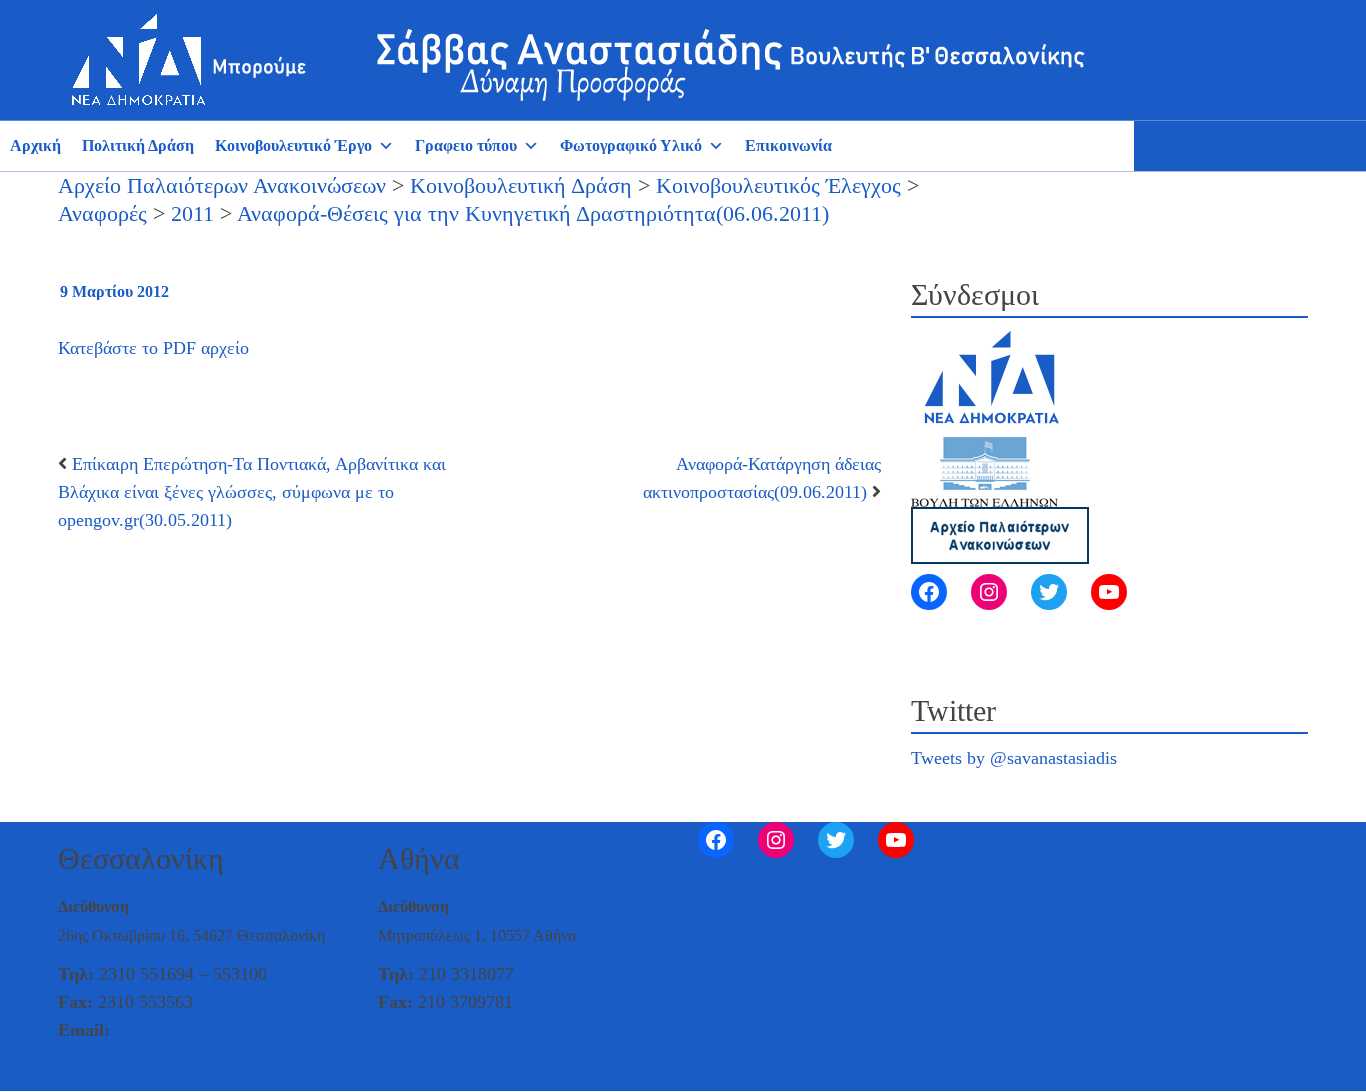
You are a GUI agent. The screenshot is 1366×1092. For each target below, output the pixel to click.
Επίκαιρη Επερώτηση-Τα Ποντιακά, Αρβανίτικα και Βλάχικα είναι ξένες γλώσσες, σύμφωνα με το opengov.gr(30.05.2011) (252, 492)
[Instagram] (989, 592)
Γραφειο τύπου (466, 145)
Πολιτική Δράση (138, 145)
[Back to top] (16, 1073)
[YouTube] (1109, 592)
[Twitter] (1049, 592)
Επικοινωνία (788, 145)
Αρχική (35, 145)
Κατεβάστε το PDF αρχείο (153, 348)
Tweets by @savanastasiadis (1014, 758)
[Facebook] (929, 592)
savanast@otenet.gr (186, 1030)
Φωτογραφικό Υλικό (631, 145)
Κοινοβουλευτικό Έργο (293, 145)
